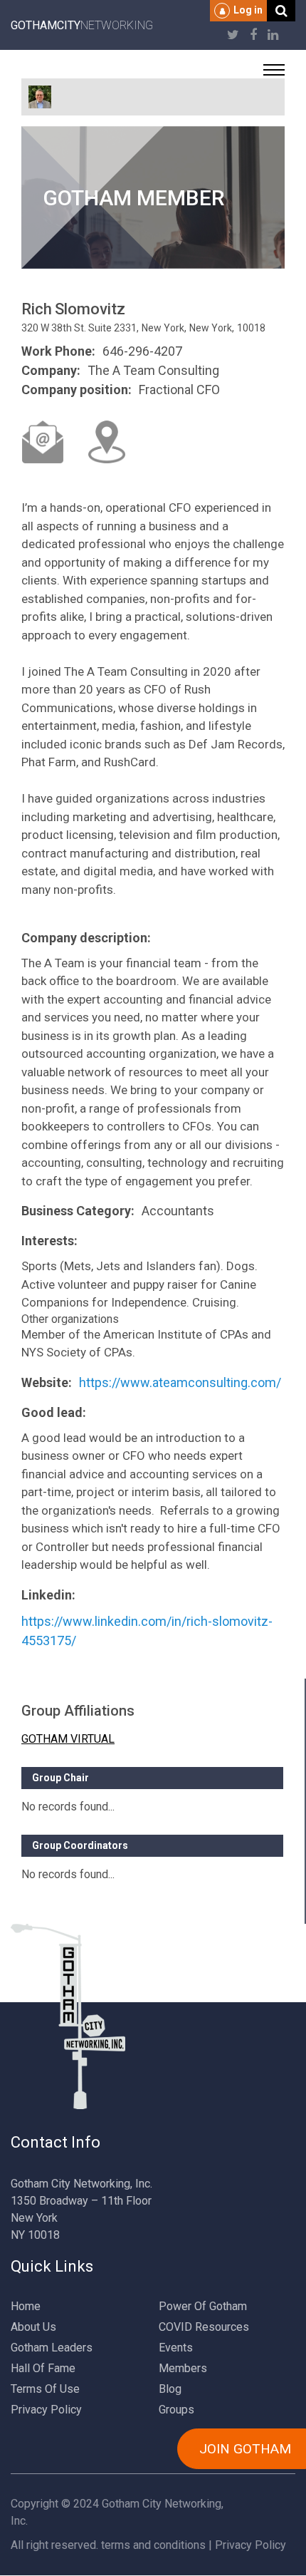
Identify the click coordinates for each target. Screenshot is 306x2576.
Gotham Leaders (52, 2348)
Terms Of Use (45, 2389)
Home (26, 2306)
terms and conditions (153, 2545)
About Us (33, 2327)
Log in (248, 10)
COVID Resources (204, 2327)
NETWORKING (82, 25)
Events (176, 2348)
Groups (176, 2410)
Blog (170, 2389)
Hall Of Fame (43, 2368)
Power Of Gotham (203, 2306)
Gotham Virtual (68, 1739)
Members (183, 2368)
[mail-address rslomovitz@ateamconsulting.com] (43, 442)
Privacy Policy (46, 2410)
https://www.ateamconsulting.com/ (180, 1382)
